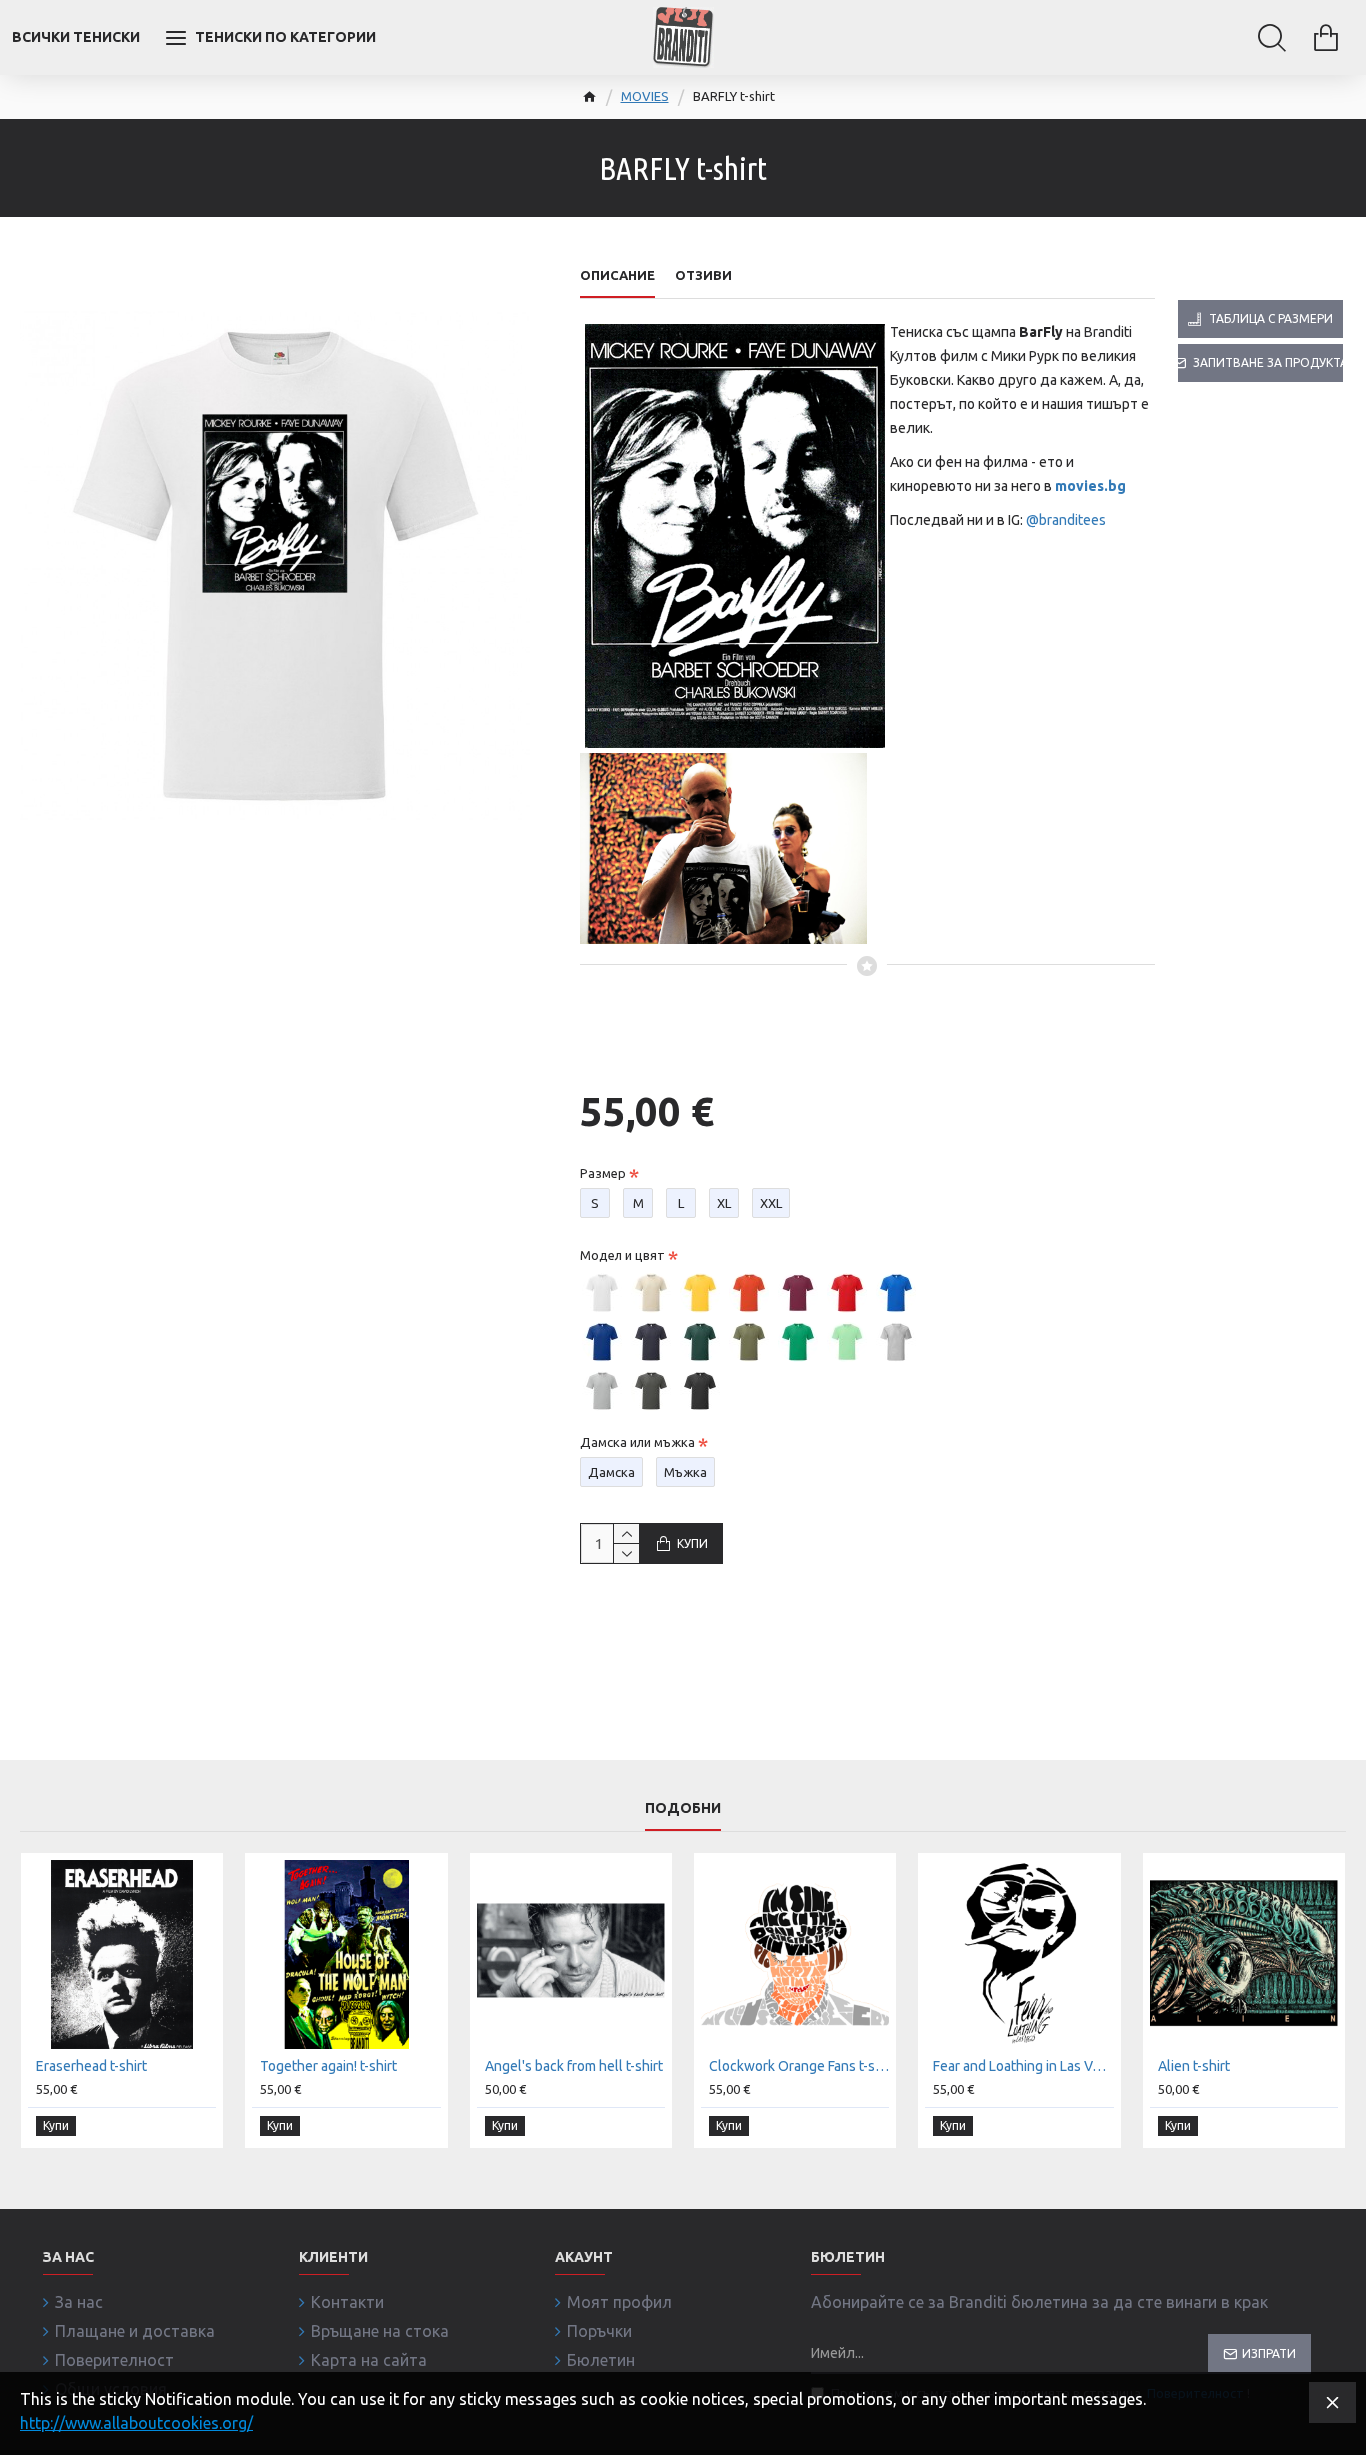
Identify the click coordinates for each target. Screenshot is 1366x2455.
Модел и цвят (622, 1255)
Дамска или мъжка (637, 1442)
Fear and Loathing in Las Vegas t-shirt (1023, 2066)
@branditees (1066, 520)
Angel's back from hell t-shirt (574, 2066)
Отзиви (703, 275)
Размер (603, 1173)
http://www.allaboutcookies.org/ (136, 2423)
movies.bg (1090, 486)
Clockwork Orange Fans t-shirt (799, 2066)
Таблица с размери (1271, 318)
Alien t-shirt (1194, 2066)
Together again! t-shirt (328, 2066)
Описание (617, 275)
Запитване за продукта (1268, 362)
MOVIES (645, 96)
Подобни (683, 1808)
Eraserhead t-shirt (91, 2066)
